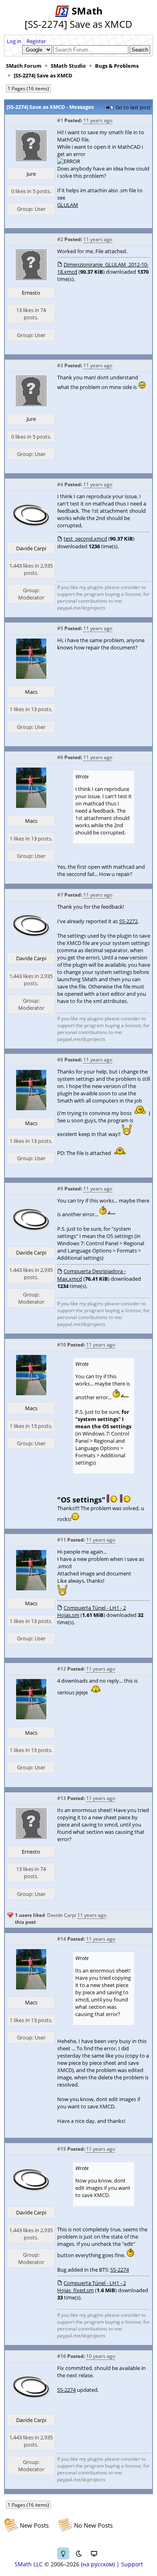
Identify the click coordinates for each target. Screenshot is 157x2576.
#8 (60, 1060)
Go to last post (133, 107)
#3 (60, 365)
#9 (60, 1189)
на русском (98, 2564)
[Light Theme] (63, 2553)
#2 (60, 239)
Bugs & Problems (117, 66)
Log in (14, 41)
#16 (62, 2356)
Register (36, 41)
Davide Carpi (31, 548)
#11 (62, 1540)
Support (132, 2564)
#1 (60, 120)
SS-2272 (128, 921)
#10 (62, 1345)
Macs (31, 692)
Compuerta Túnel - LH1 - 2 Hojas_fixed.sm (92, 2287)
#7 (60, 895)
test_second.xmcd (85, 539)
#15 (62, 2149)
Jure (31, 174)
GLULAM (68, 205)
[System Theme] (94, 2553)
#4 (60, 484)
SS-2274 (120, 2270)
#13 (62, 1798)
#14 (62, 1939)
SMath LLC (29, 2564)
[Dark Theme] (78, 2553)
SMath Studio (68, 66)
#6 (60, 757)
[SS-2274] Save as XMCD (43, 75)
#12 (62, 1669)
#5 (60, 628)
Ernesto (31, 293)
